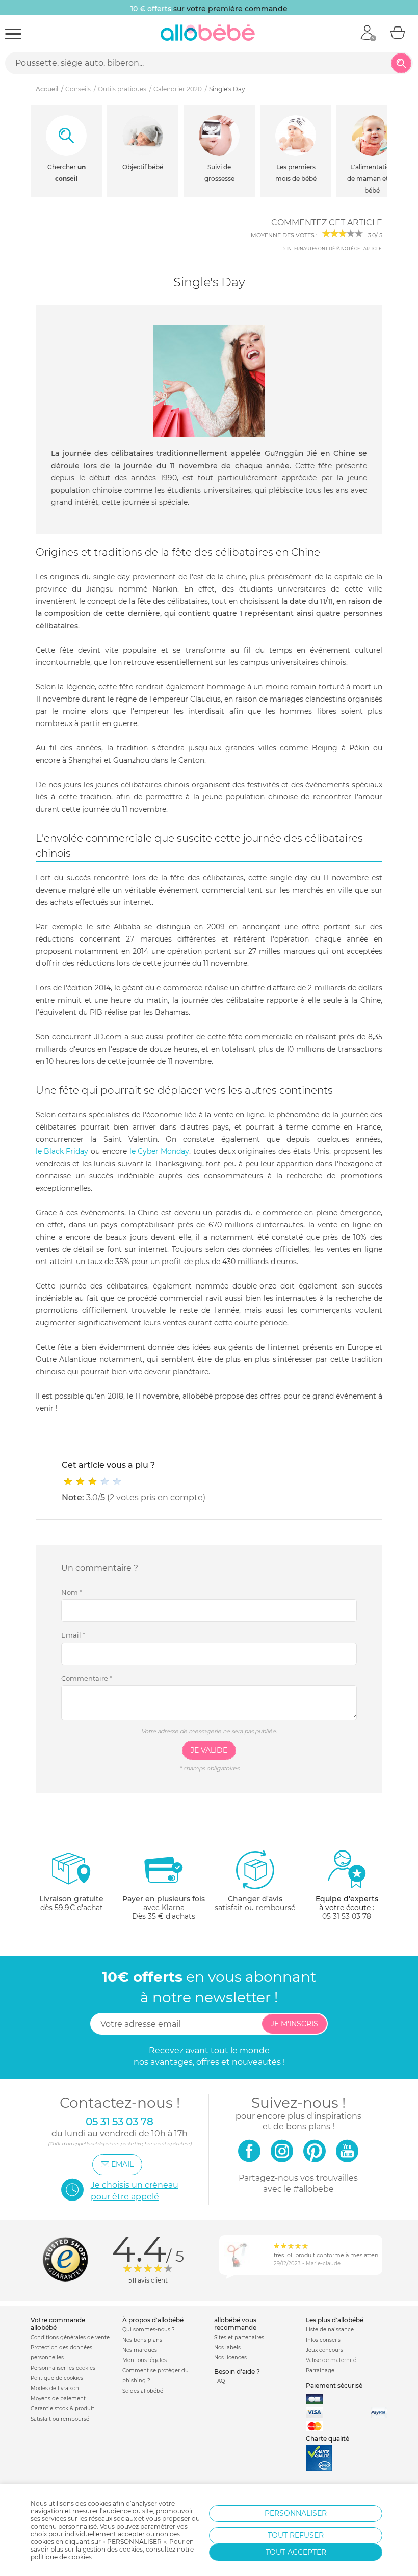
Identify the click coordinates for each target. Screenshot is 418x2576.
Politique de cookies (57, 2378)
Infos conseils (323, 2340)
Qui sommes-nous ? (149, 2330)
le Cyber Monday (159, 1151)
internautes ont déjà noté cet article (332, 249)
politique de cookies (61, 2557)
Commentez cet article (327, 222)
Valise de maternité (331, 2360)
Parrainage (320, 2370)
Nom (72, 1592)
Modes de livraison (55, 2388)
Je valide (209, 1750)
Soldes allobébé (143, 2391)
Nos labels (227, 2347)
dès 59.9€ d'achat (71, 1903)
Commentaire (87, 1678)
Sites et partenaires (239, 2337)
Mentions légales (145, 2360)
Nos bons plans (142, 2340)
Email (73, 1635)
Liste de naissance (330, 2330)
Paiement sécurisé (334, 2386)
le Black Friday (62, 1151)
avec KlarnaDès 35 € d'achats (164, 1908)
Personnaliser (296, 2513)
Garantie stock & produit (62, 2409)
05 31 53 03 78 (347, 1916)
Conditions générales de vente (70, 2337)
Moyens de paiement (58, 2398)
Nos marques (140, 2350)
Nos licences (230, 2358)
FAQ (219, 2381)
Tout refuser (296, 2535)
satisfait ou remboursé (255, 1903)
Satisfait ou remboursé (60, 2419)
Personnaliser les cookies (63, 2368)
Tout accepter (296, 2552)
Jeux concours (324, 2350)
